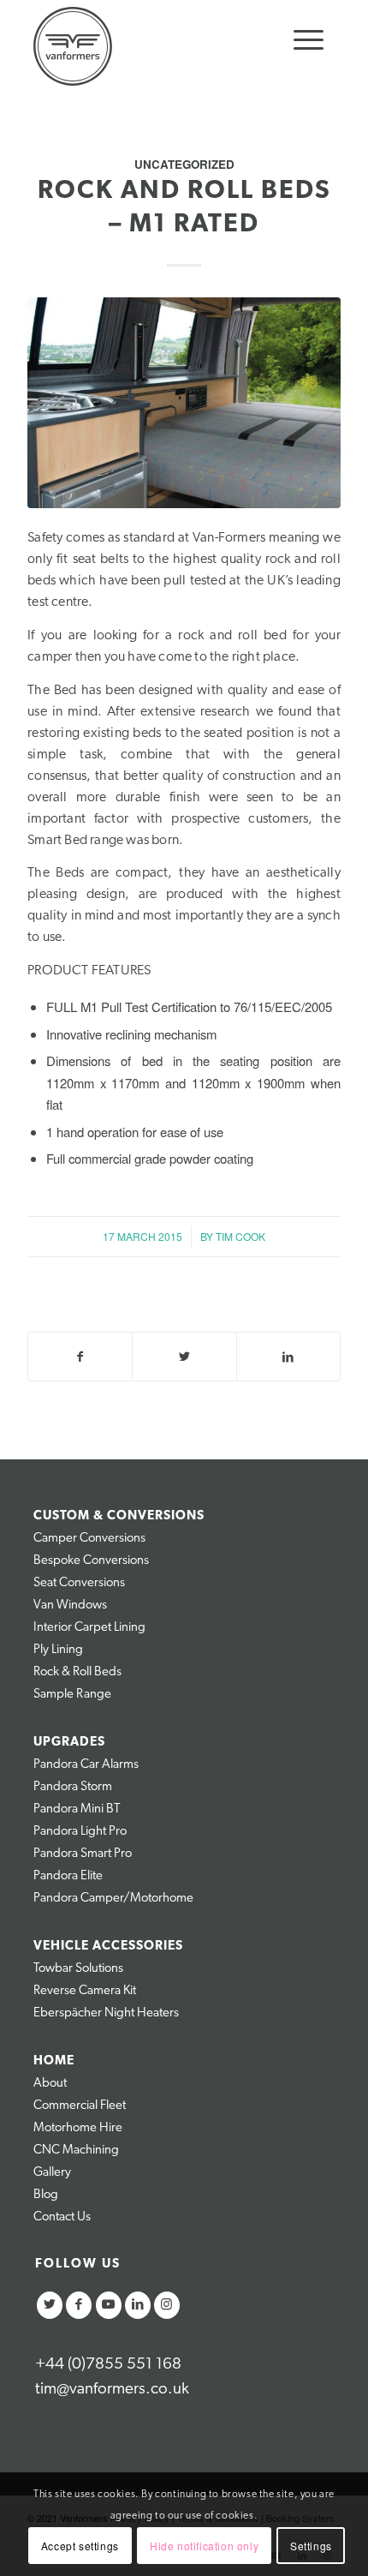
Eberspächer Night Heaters (106, 2013)
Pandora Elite (68, 1876)
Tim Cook (240, 1236)
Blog (46, 2195)
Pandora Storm (73, 1787)
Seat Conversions (79, 1583)
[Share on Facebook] (80, 1357)
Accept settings (80, 2546)
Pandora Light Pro (80, 1832)
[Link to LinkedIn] (138, 2305)
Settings (311, 2546)
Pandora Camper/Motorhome (113, 1899)
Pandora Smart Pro (83, 1854)
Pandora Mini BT (77, 1809)
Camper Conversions (89, 1539)
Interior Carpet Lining (89, 1628)
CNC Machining (76, 2151)
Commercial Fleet (80, 2106)
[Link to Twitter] (50, 2305)
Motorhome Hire (78, 2128)
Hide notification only (204, 2546)
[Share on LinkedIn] (288, 1357)
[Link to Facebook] (79, 2305)
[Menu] (300, 41)
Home (54, 2061)
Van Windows (70, 1606)
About (50, 2084)
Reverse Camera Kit (85, 1991)
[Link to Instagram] (167, 2305)
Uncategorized (184, 164)
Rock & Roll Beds (77, 1672)
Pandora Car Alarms (86, 1765)
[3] (184, 402)
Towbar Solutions (78, 1969)
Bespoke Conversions (91, 1561)
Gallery (52, 2173)
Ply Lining (58, 1650)
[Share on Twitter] (184, 1357)
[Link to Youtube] (109, 2305)
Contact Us (62, 2217)
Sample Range (72, 1695)
